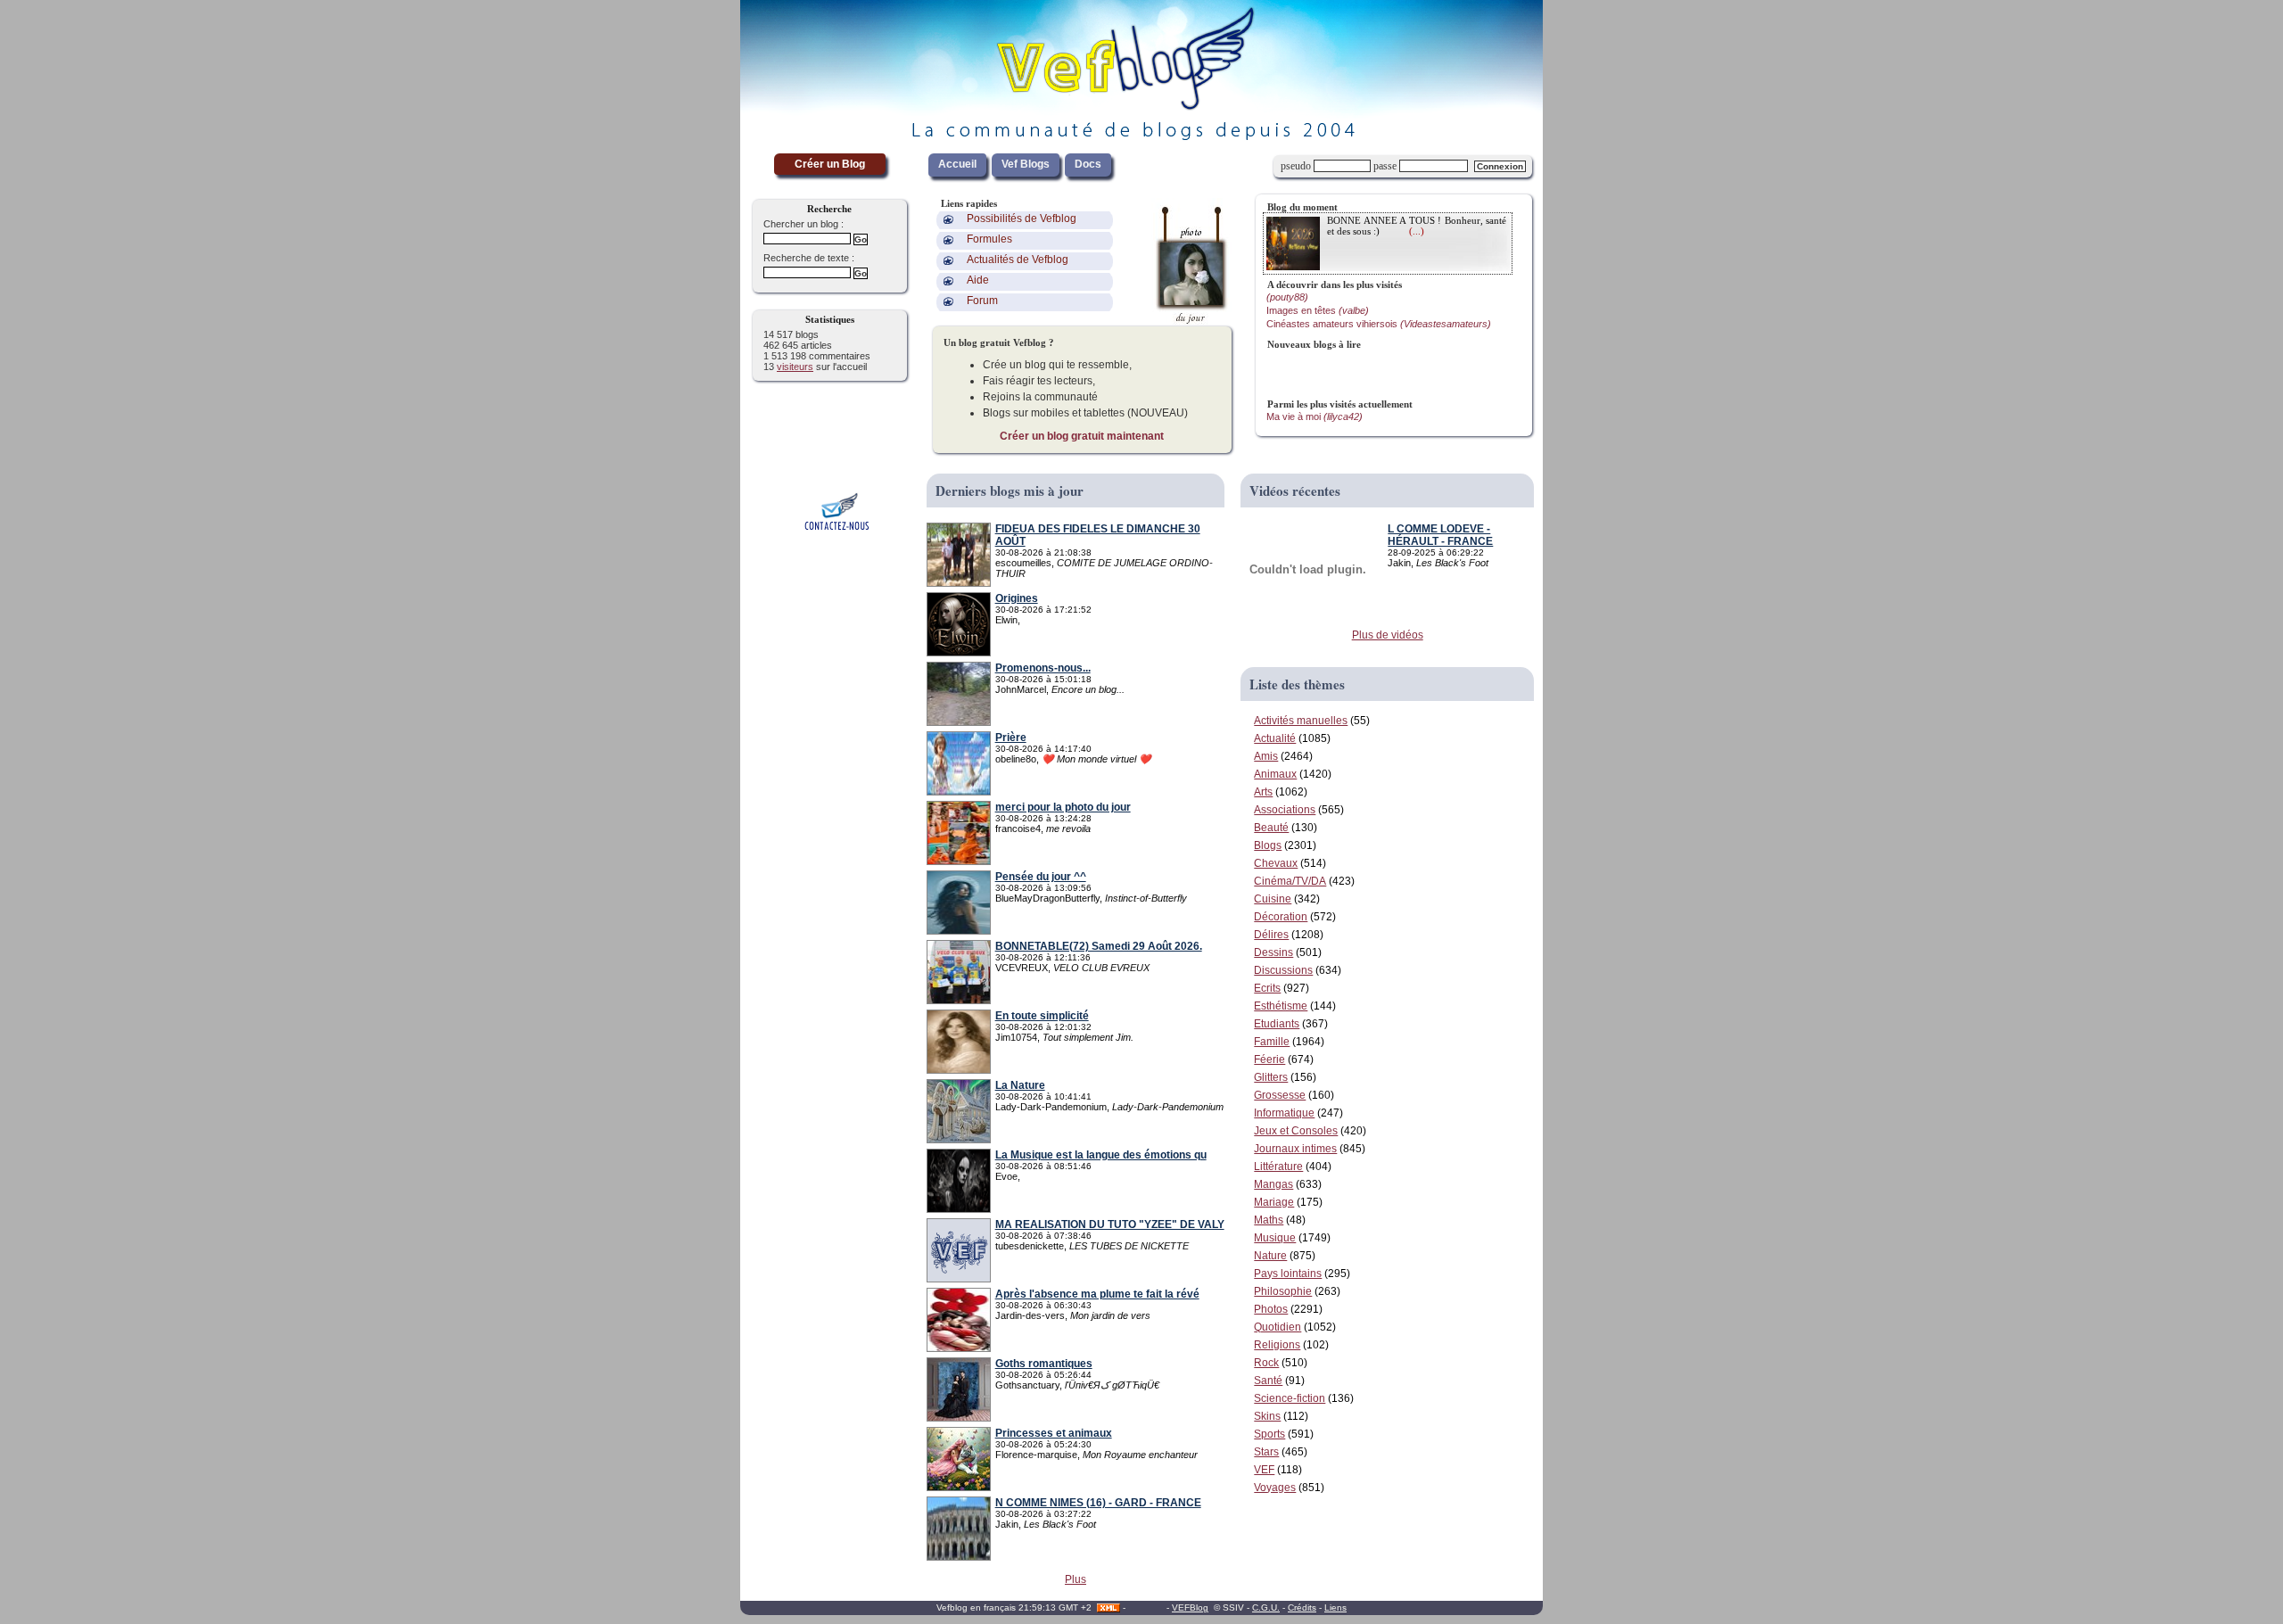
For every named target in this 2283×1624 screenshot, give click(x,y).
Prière (1011, 738)
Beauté (1271, 828)
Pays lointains (1288, 1274)
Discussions (1283, 970)
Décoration (1281, 917)
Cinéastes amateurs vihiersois (1379, 324)
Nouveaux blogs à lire (1314, 344)
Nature (1270, 1256)
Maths (1269, 1220)
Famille (1272, 1042)
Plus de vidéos (1388, 635)
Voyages (1275, 1488)
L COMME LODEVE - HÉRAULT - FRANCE (1440, 535)
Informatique (1284, 1113)
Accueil (957, 164)
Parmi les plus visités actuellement (1340, 404)
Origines (1017, 598)
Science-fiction (1290, 1398)
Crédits (1302, 1608)
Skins (1267, 1416)
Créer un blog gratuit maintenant (1082, 436)
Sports (1269, 1434)
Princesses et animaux (1054, 1433)
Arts (1263, 792)
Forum (982, 301)
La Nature (1020, 1085)
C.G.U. (1266, 1608)
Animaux (1275, 774)
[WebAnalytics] (1146, 1608)
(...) (1417, 231)
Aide (978, 280)
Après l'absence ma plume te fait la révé (1097, 1294)
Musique (1275, 1238)
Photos (1271, 1309)
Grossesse (1280, 1095)
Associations (1285, 810)
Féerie (1269, 1059)
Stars (1266, 1452)
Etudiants (1277, 1024)
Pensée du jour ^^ (1041, 877)
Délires (1271, 935)
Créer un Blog (830, 164)
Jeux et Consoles (1296, 1131)
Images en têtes (1318, 310)
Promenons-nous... (1043, 668)
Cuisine (1273, 899)
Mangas (1273, 1184)
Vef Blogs (1026, 164)
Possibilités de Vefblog (1022, 218)
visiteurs (795, 367)
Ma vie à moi (1315, 416)
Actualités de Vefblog (1018, 260)
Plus (1076, 1579)
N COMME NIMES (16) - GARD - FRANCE (1098, 1503)
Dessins (1273, 952)
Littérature (1278, 1166)
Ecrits (1267, 988)
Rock (1266, 1363)
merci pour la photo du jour (1063, 807)
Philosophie (1283, 1291)
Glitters (1271, 1077)
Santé (1268, 1381)
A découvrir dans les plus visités (1335, 284)
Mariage (1274, 1202)
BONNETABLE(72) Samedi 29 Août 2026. (1099, 946)
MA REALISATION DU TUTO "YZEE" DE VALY (1110, 1224)
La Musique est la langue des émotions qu (1101, 1155)
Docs (1088, 164)
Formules (989, 239)
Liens (1335, 1608)
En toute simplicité (1042, 1016)
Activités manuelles (1301, 721)
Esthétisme (1281, 1006)
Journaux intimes (1295, 1149)
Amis (1266, 756)
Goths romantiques (1044, 1364)
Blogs (1268, 845)
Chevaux (1276, 863)
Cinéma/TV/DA (1290, 881)
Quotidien (1277, 1327)
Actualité (1275, 738)
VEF (1264, 1470)
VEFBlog (1190, 1608)
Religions (1277, 1345)
